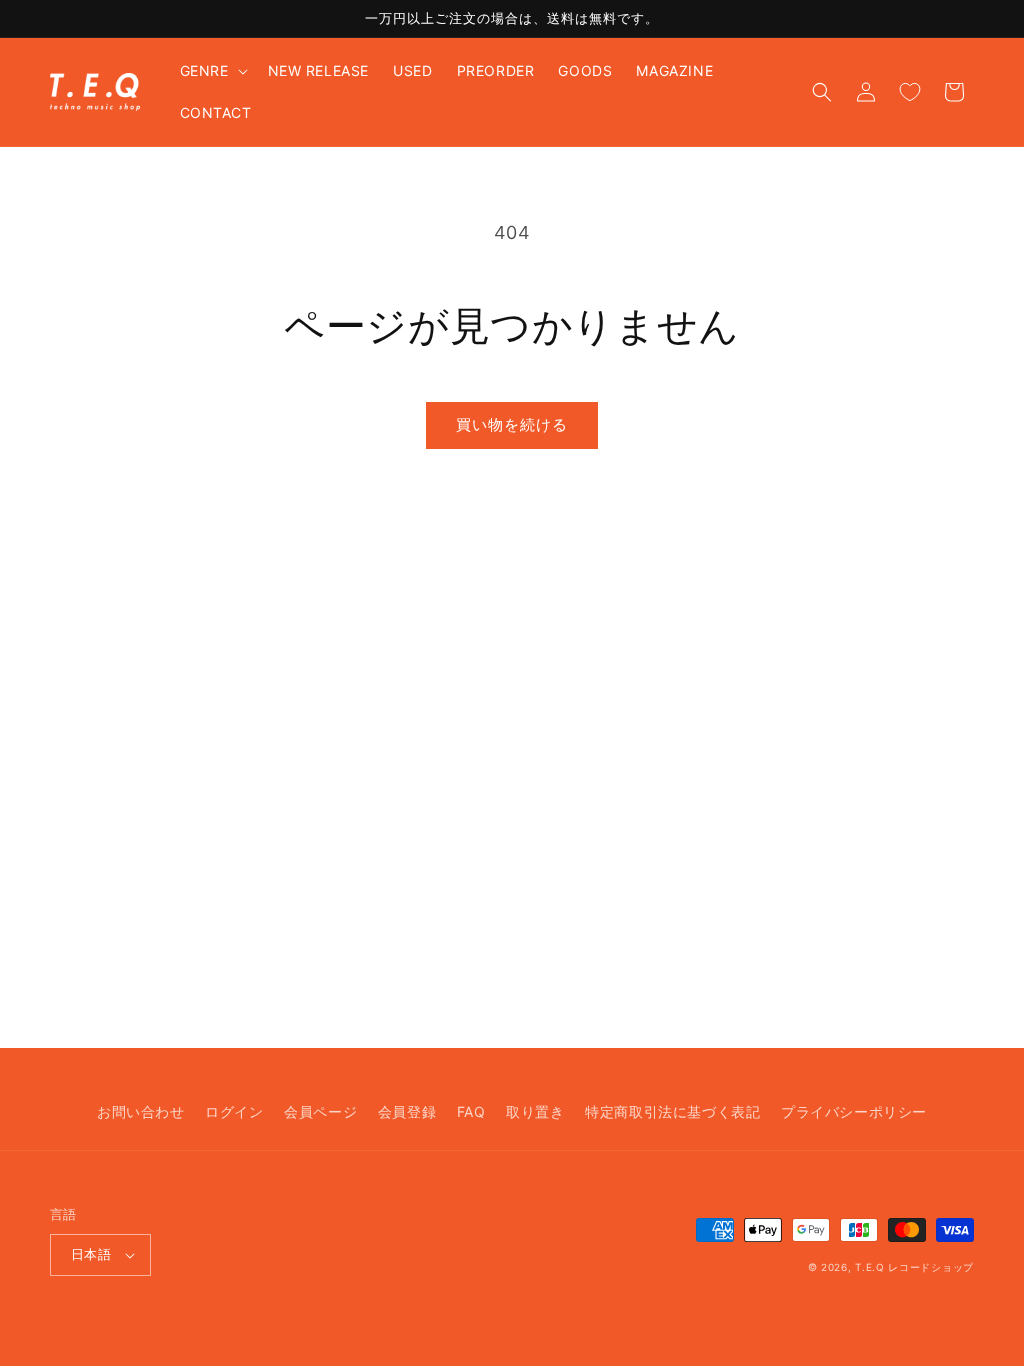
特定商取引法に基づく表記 (672, 1111)
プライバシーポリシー (854, 1111)
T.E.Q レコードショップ (914, 1267)
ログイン (234, 1111)
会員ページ (320, 1111)
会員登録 (407, 1111)
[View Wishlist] (910, 92)
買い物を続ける (512, 424)
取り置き (535, 1111)
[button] (212, 71)
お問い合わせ (141, 1111)
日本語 (91, 1254)
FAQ (471, 1111)
